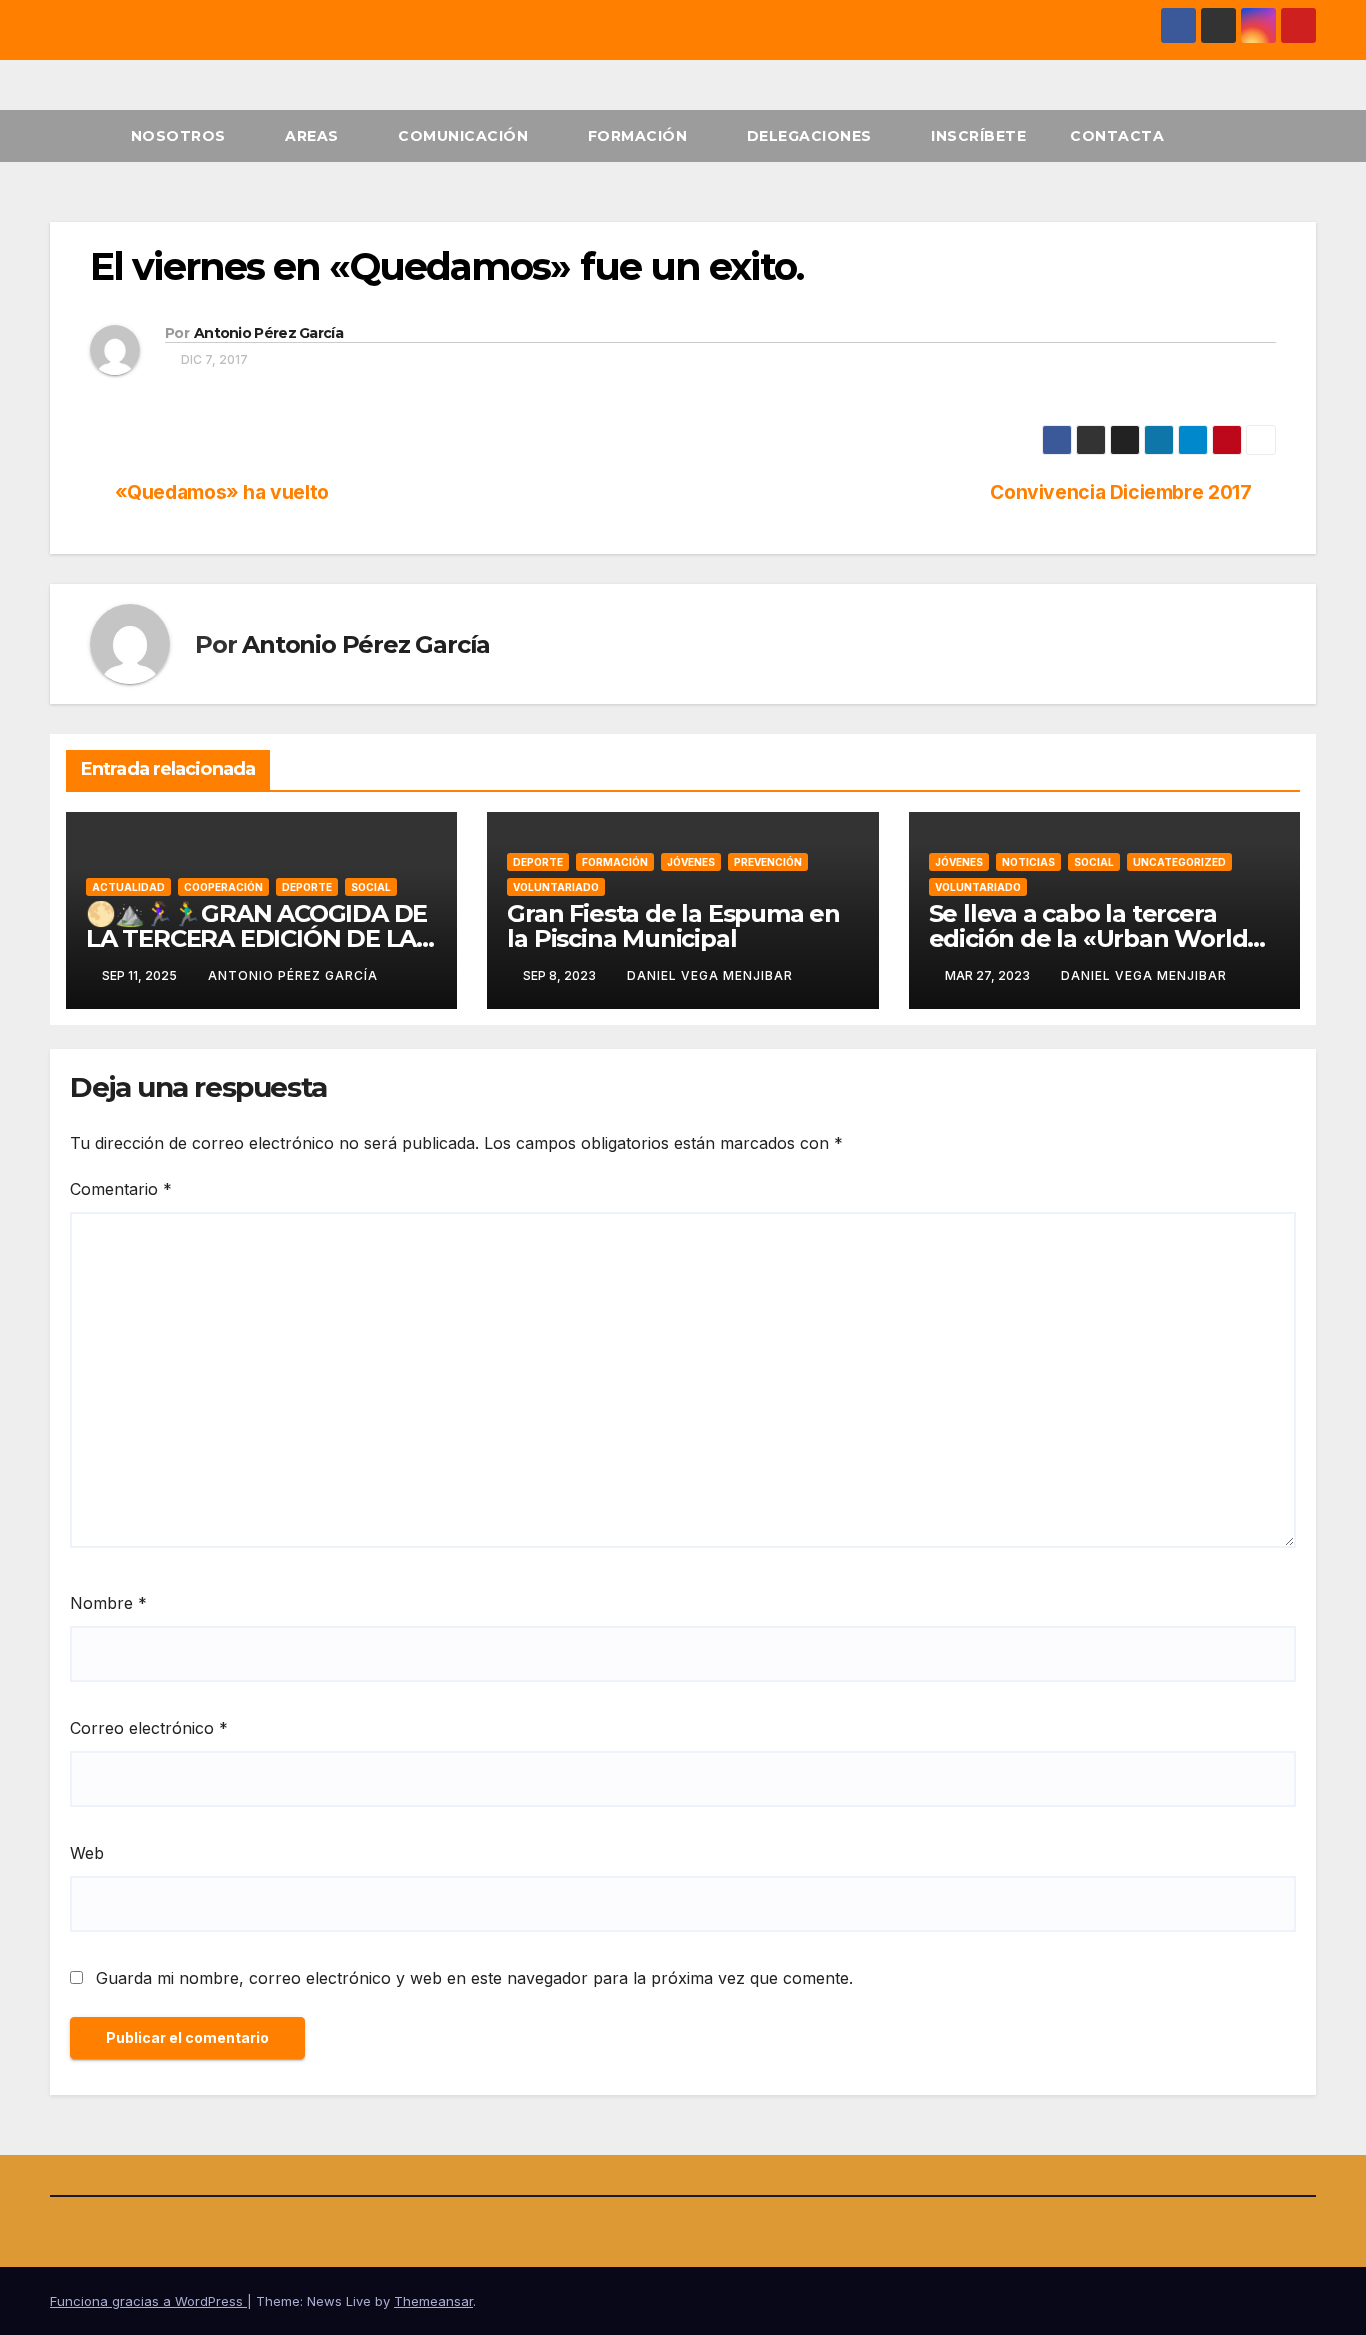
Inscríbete (978, 136)
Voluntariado (556, 887)
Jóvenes (691, 862)
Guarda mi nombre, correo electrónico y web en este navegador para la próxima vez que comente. (474, 1978)
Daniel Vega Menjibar (710, 975)
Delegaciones (812, 136)
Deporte (307, 887)
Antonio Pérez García (268, 333)
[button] (1302, 136)
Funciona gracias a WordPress (148, 2301)
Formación (640, 136)
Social (371, 887)
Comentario (121, 1189)
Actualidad (128, 887)
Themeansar (433, 2301)
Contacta (1117, 136)
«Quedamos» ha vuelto (222, 492)
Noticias (1028, 862)
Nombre (108, 1603)
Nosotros (181, 136)
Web (87, 1853)
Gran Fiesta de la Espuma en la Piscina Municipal (673, 926)
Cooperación (223, 887)
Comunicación (465, 136)
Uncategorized (1179, 862)
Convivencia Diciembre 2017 (1120, 492)
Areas (314, 136)
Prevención (768, 862)
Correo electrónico (149, 1728)
